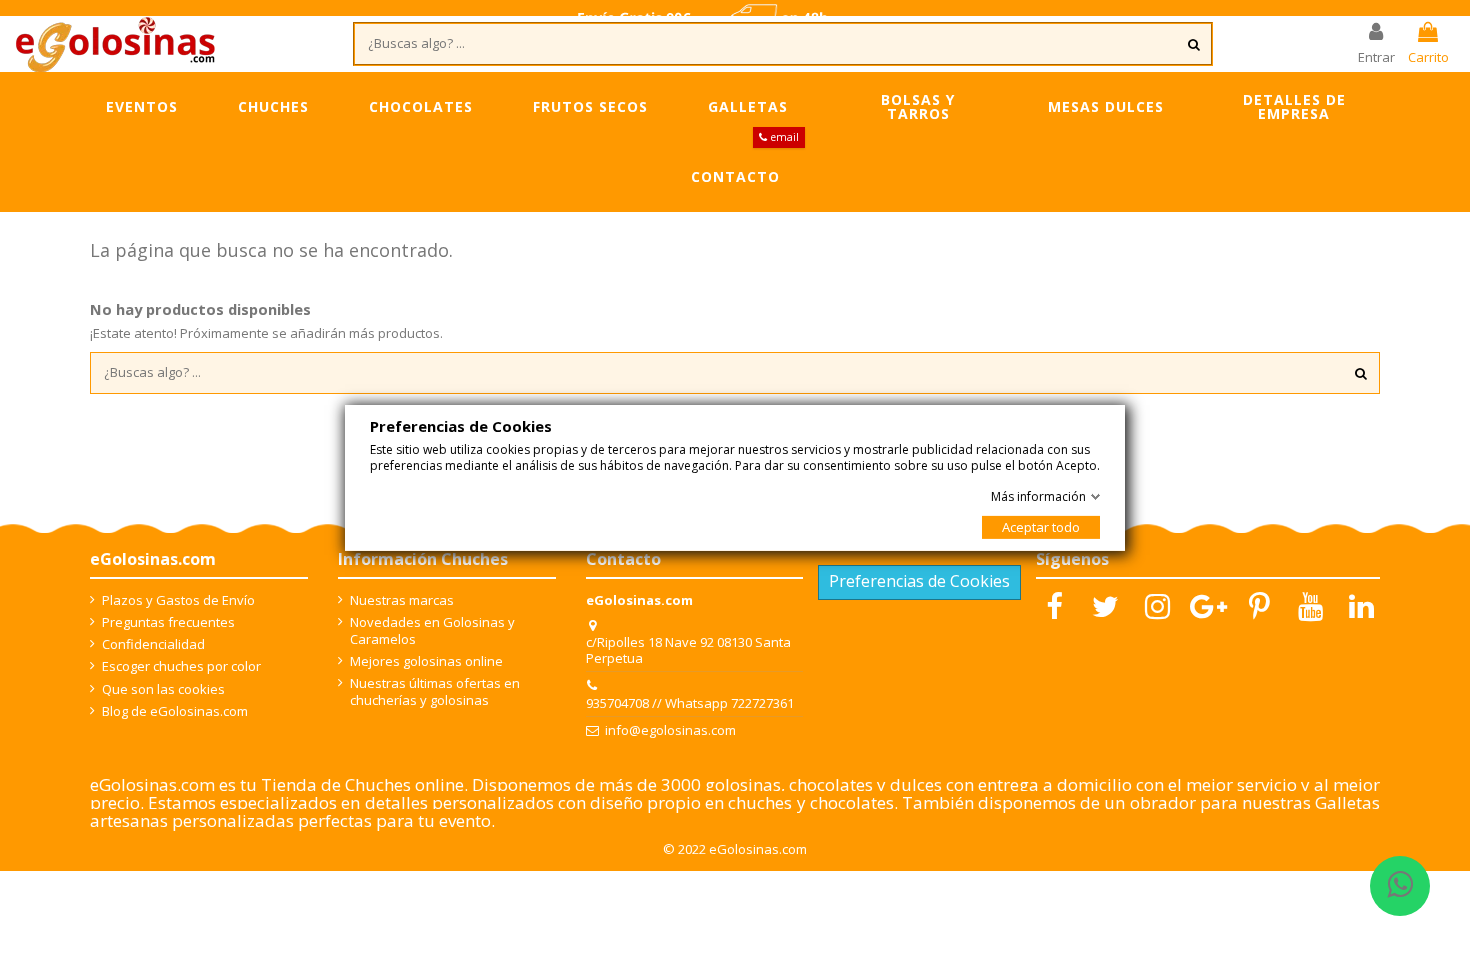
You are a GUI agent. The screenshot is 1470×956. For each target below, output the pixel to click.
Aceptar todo (1041, 527)
